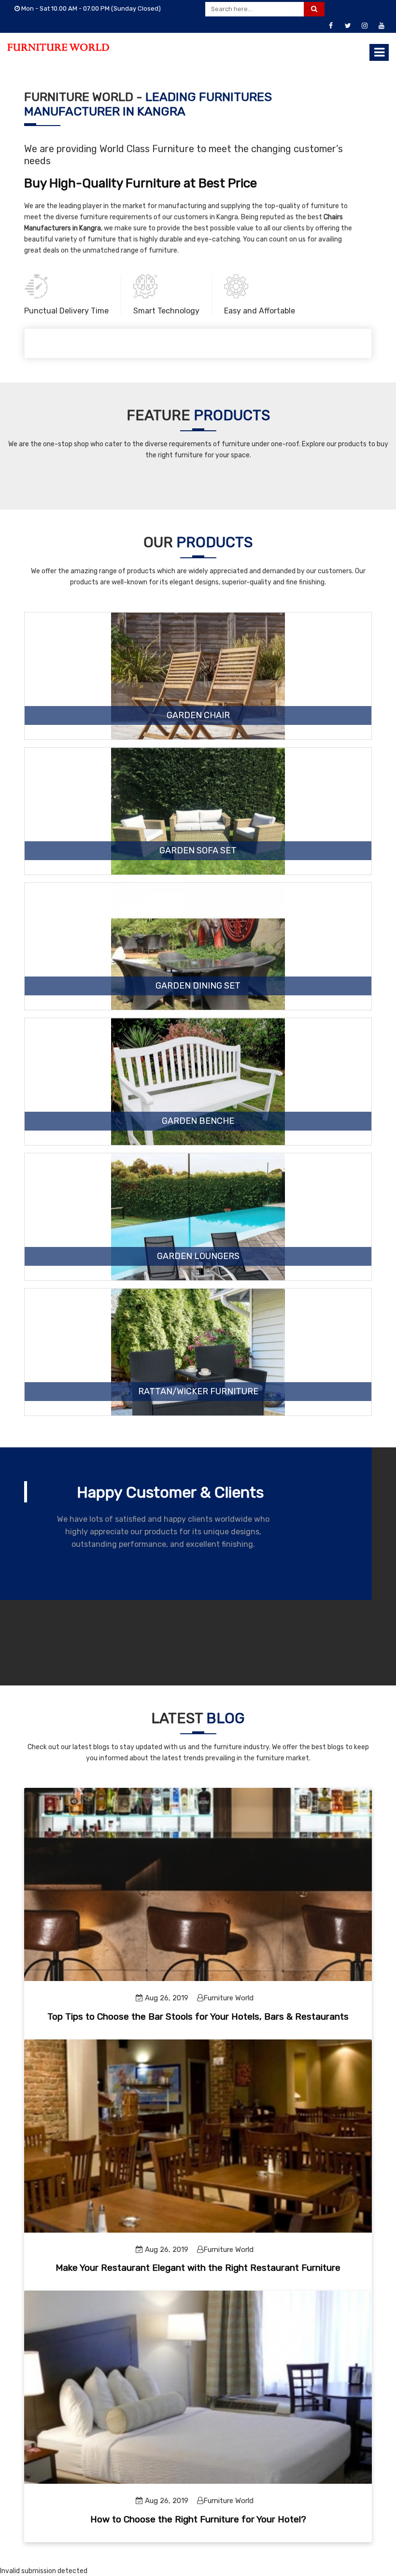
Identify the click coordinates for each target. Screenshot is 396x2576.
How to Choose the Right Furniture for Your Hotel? (198, 2519)
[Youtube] (382, 26)
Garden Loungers (198, 1257)
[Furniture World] (58, 47)
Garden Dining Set (198, 986)
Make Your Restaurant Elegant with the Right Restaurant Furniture (198, 2268)
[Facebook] (331, 26)
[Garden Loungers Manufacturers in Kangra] (198, 1240)
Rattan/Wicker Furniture (198, 1392)
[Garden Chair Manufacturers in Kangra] (198, 699)
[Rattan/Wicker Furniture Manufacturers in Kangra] (198, 1375)
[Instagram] (365, 26)
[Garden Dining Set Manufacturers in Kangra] (198, 970)
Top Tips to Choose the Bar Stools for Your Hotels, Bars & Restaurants (198, 2017)
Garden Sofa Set (198, 851)
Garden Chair (198, 716)
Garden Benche (198, 1121)
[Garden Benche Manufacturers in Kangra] (198, 1105)
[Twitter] (348, 26)
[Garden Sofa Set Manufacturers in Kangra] (198, 835)
